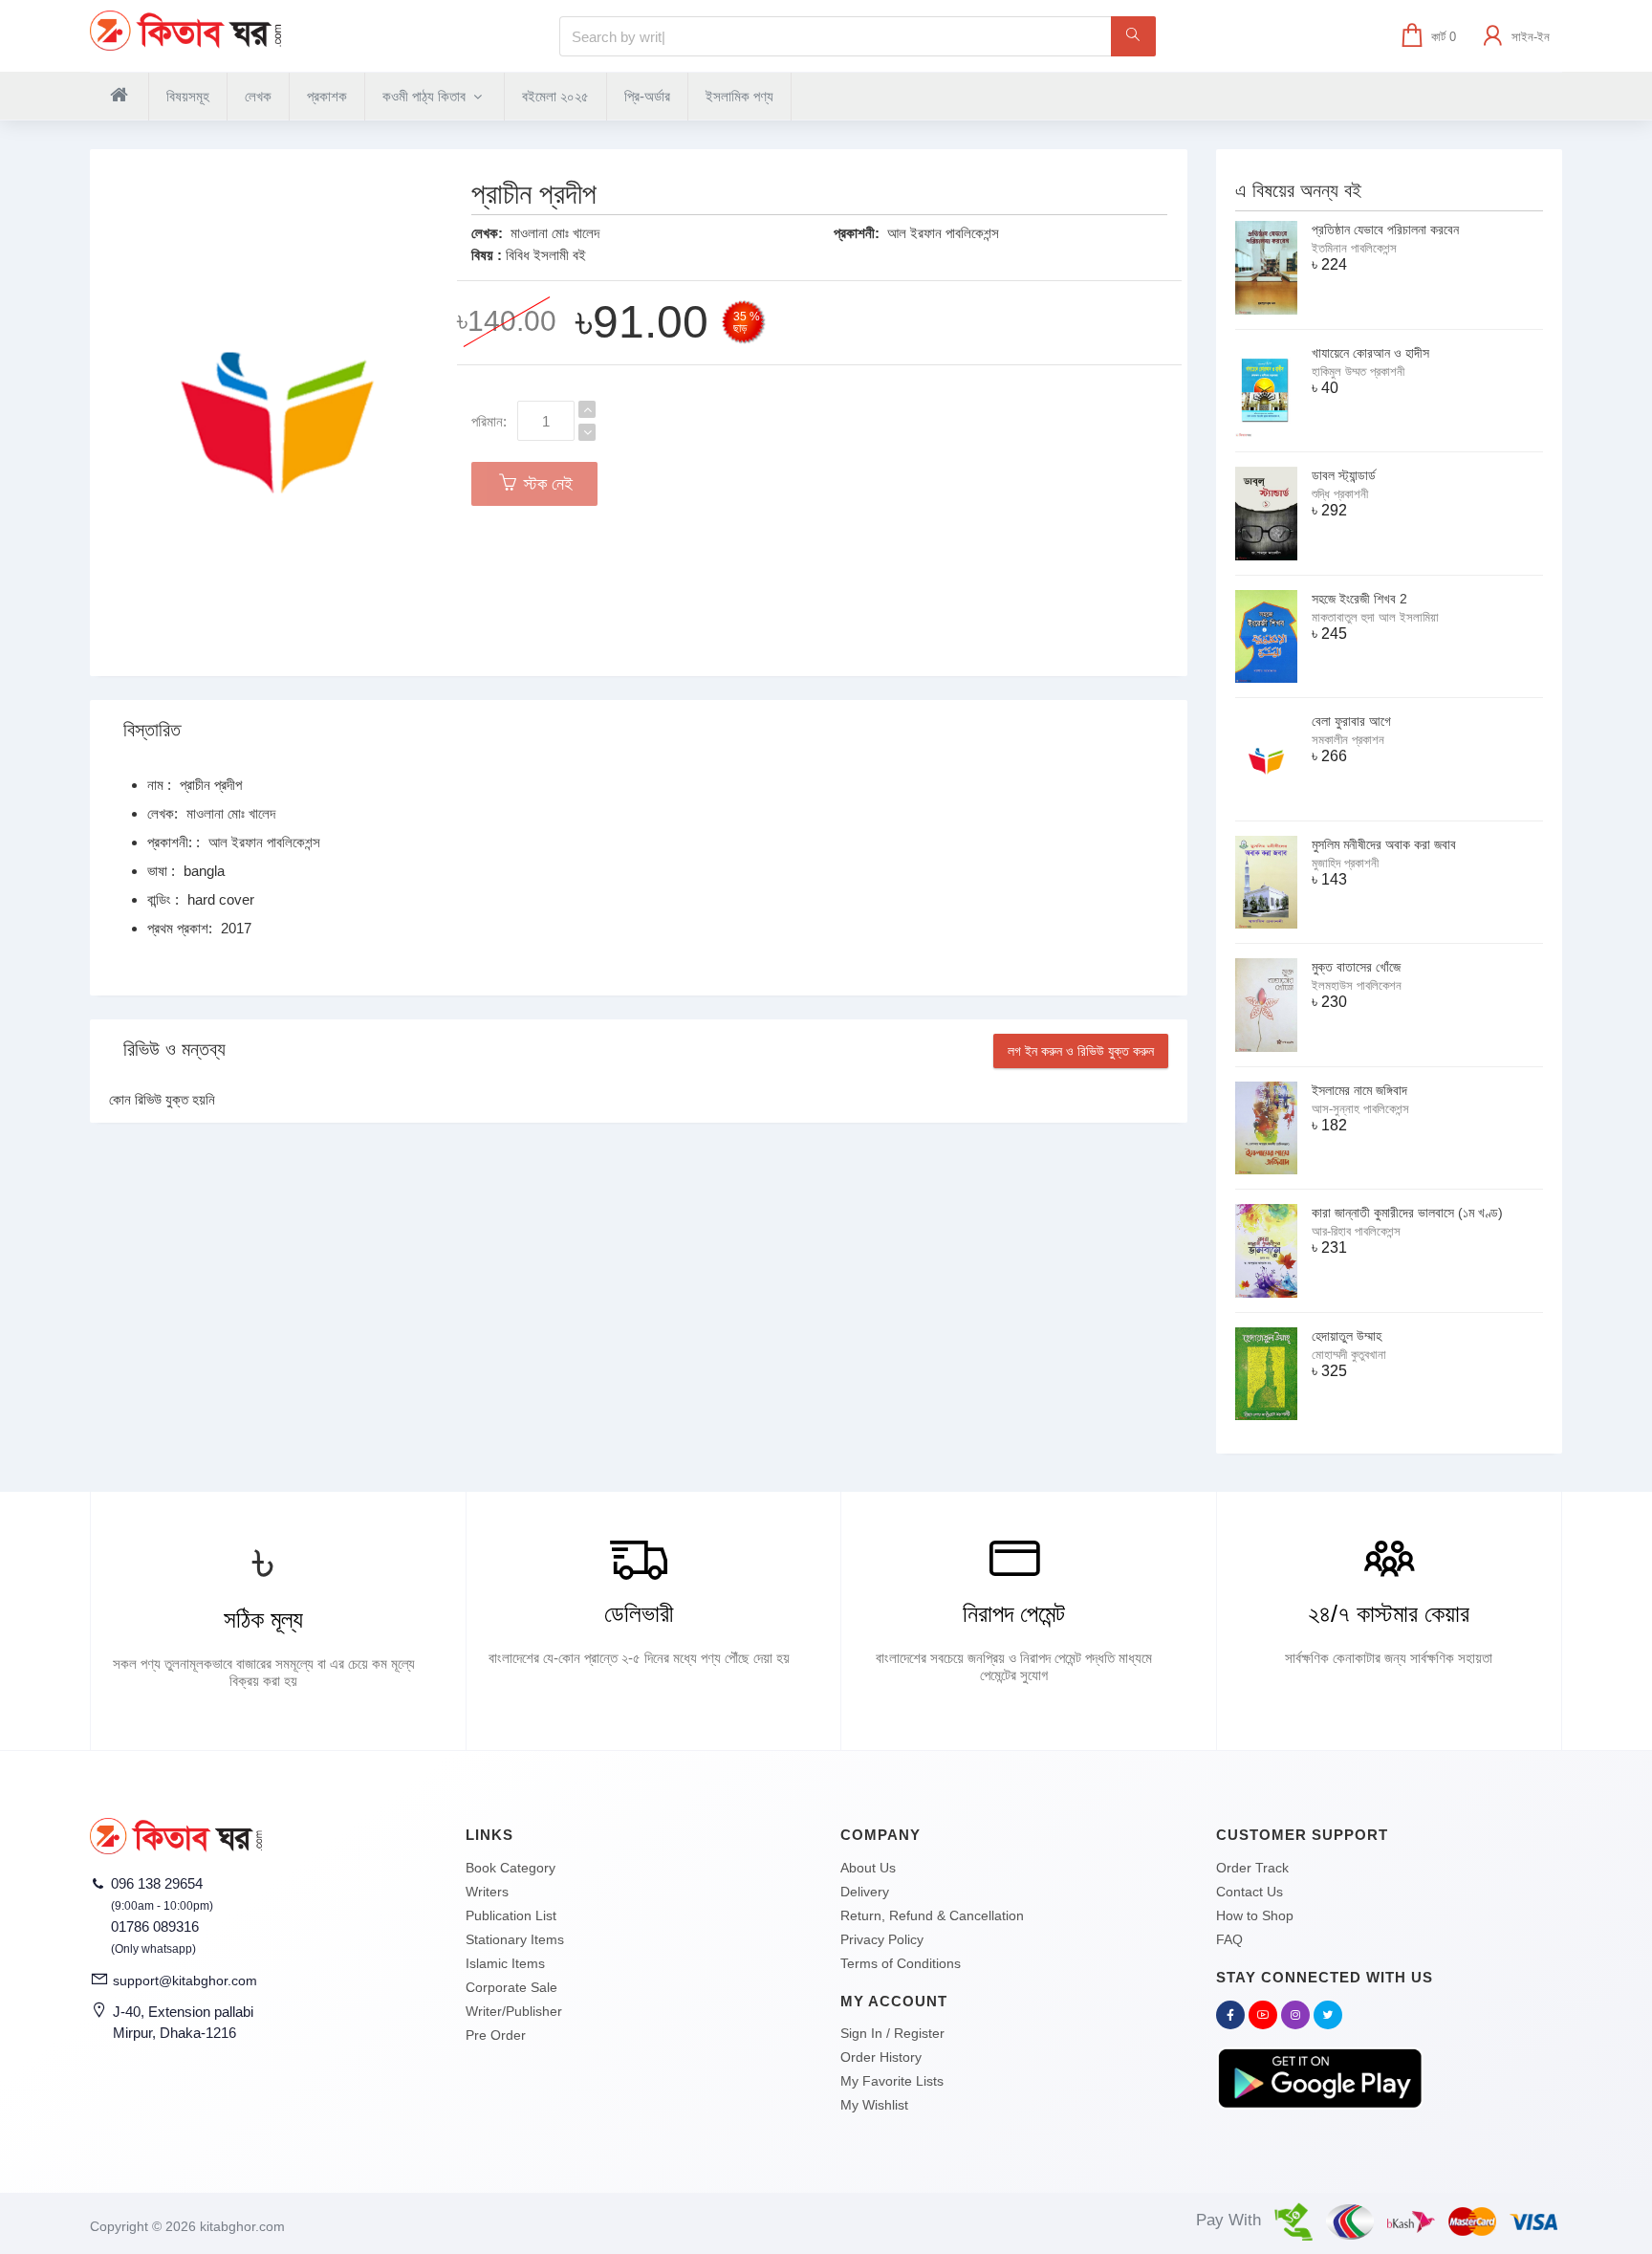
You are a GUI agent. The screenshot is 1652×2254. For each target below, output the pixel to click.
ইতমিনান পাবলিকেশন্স (1354, 248)
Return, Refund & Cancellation (932, 1915)
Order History (881, 2057)
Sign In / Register (892, 2033)
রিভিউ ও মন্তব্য (174, 1049)
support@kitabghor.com (185, 1980)
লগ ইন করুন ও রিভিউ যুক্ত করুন (1081, 1051)
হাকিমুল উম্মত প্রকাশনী (1358, 372)
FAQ (1229, 1939)
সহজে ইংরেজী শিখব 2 (1359, 599)
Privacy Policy (882, 1939)
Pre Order (496, 2035)
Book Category (511, 1868)
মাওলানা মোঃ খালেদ (555, 233)
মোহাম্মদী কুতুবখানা (1349, 1355)
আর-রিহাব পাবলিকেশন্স (1356, 1231)
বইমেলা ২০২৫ (555, 96)
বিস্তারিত (152, 730)
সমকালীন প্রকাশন (1348, 740)
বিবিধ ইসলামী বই (546, 255)
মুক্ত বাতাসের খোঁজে (1356, 967)
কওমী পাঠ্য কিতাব (426, 96)
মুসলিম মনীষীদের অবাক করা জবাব (1384, 844)
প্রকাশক (327, 96)
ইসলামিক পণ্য (739, 96)
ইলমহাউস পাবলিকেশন (1357, 985)
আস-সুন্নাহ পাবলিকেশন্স (1360, 1109)
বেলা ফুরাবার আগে (1351, 721)
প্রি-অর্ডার (647, 96)
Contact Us (1250, 1892)
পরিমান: (489, 421)
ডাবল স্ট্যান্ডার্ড (1344, 475)
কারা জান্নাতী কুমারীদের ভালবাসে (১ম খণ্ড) (1407, 1213)
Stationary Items (515, 1939)
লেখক (258, 96)
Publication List (511, 1915)
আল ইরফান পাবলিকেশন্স (943, 233)
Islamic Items (505, 1963)
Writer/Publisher (514, 2011)
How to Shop (1255, 1915)
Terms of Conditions (901, 1963)
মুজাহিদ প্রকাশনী (1345, 863)
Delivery (865, 1892)
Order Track (1252, 1868)
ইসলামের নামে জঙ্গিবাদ (1359, 1090)
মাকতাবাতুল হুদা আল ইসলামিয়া (1375, 617)
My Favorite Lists (892, 2081)
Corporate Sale (511, 1987)
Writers (487, 1892)
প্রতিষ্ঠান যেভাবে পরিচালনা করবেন (1385, 230)
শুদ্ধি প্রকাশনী (1340, 494)
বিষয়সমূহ (188, 96)
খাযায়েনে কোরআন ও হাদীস (1370, 353)
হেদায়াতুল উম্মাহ (1347, 1336)
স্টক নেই (546, 484)
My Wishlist (874, 2105)
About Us (868, 1868)
